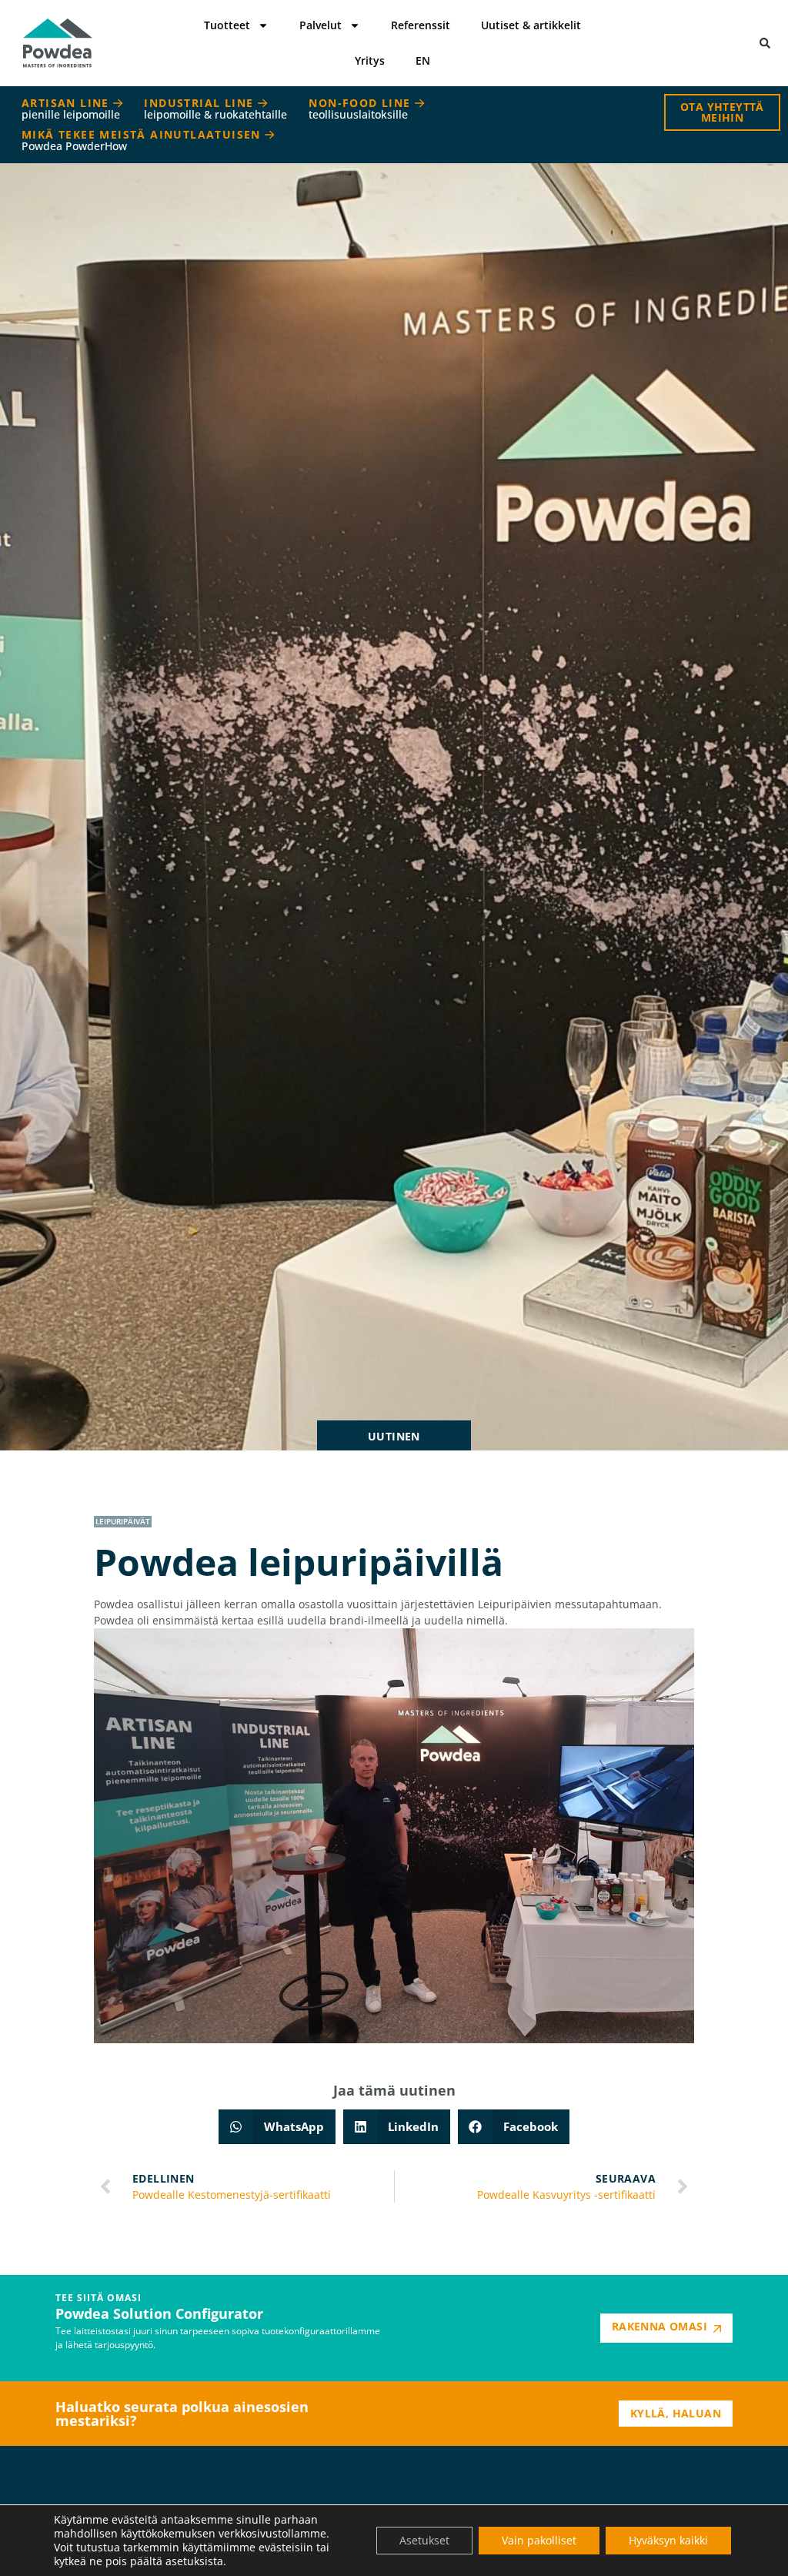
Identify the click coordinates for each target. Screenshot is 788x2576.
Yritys (370, 60)
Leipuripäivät (123, 1521)
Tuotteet (227, 25)
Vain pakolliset (539, 2540)
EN (423, 60)
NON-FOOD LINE (362, 109)
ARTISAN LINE (71, 109)
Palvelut (321, 25)
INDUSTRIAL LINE (215, 109)
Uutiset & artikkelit (531, 25)
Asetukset (424, 2540)
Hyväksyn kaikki (668, 2540)
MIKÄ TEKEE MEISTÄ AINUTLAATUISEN (143, 140)
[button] (765, 43)
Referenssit (421, 25)
